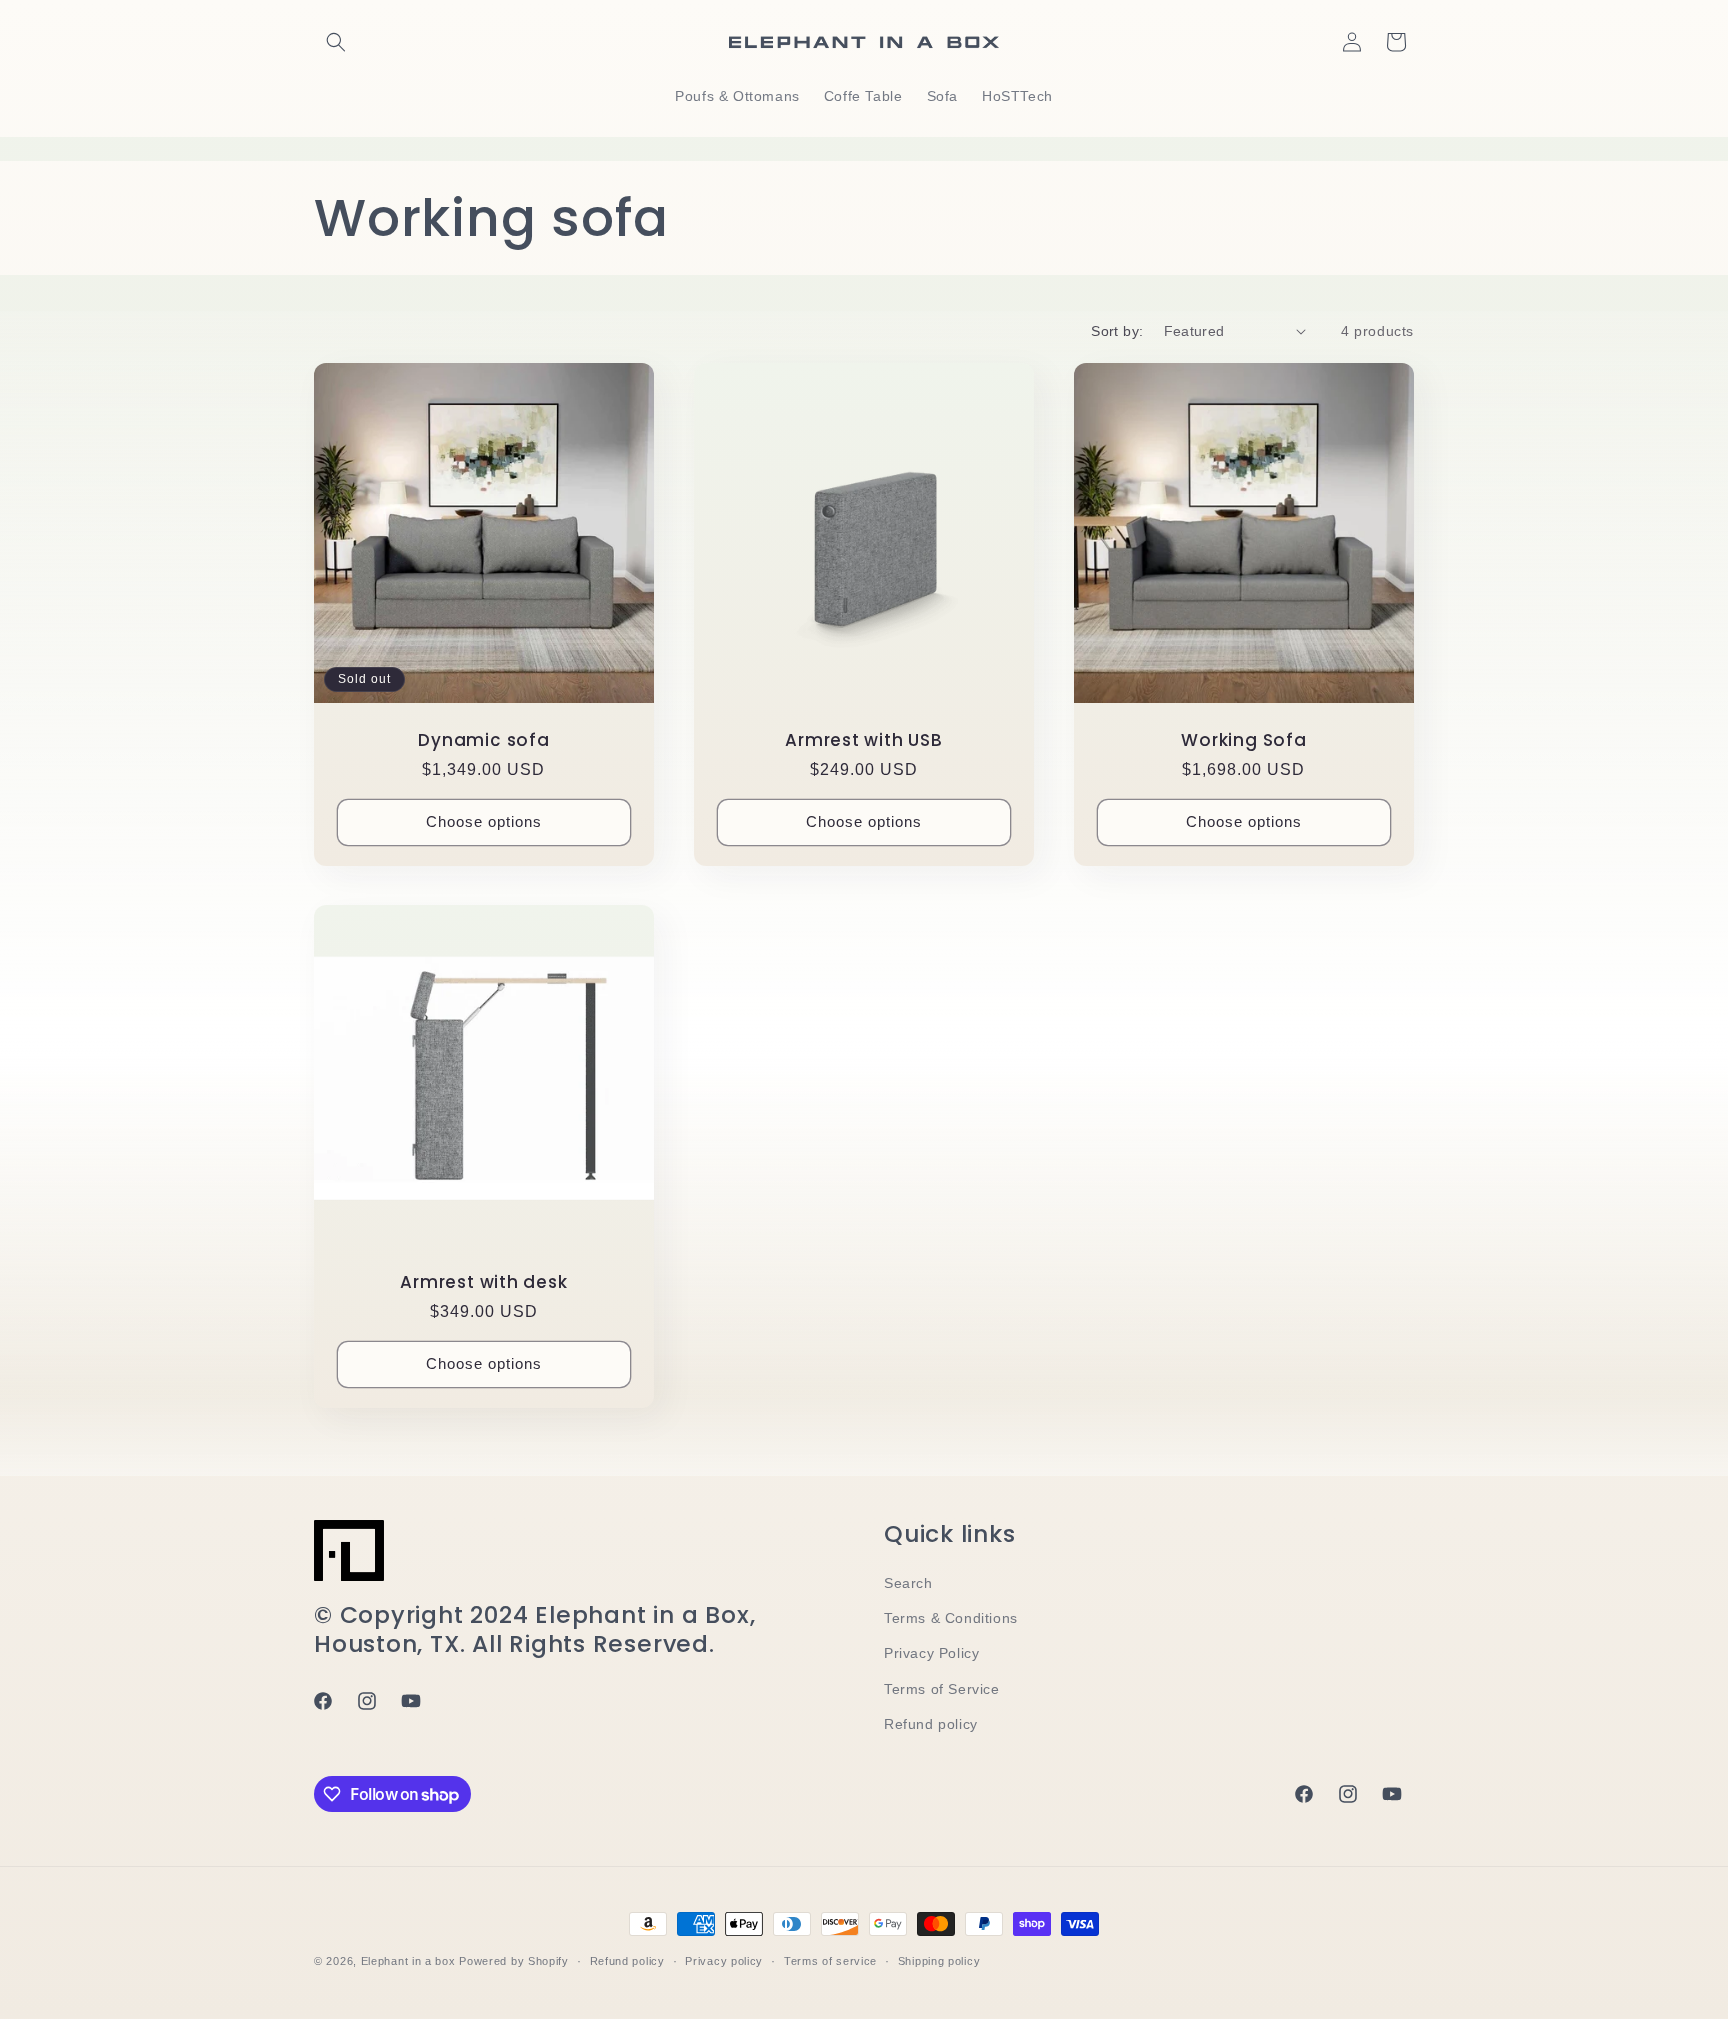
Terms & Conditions (951, 1618)
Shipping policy (939, 1961)
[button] (336, 42)
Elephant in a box (408, 1961)
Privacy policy (724, 1961)
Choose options (484, 821)
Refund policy (931, 1724)
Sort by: (1117, 331)
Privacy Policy (931, 1653)
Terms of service (830, 1961)
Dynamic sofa (483, 740)
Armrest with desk (483, 1282)
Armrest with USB (863, 740)
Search (908, 1583)
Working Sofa (1243, 740)
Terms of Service (942, 1689)
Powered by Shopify (514, 1961)
